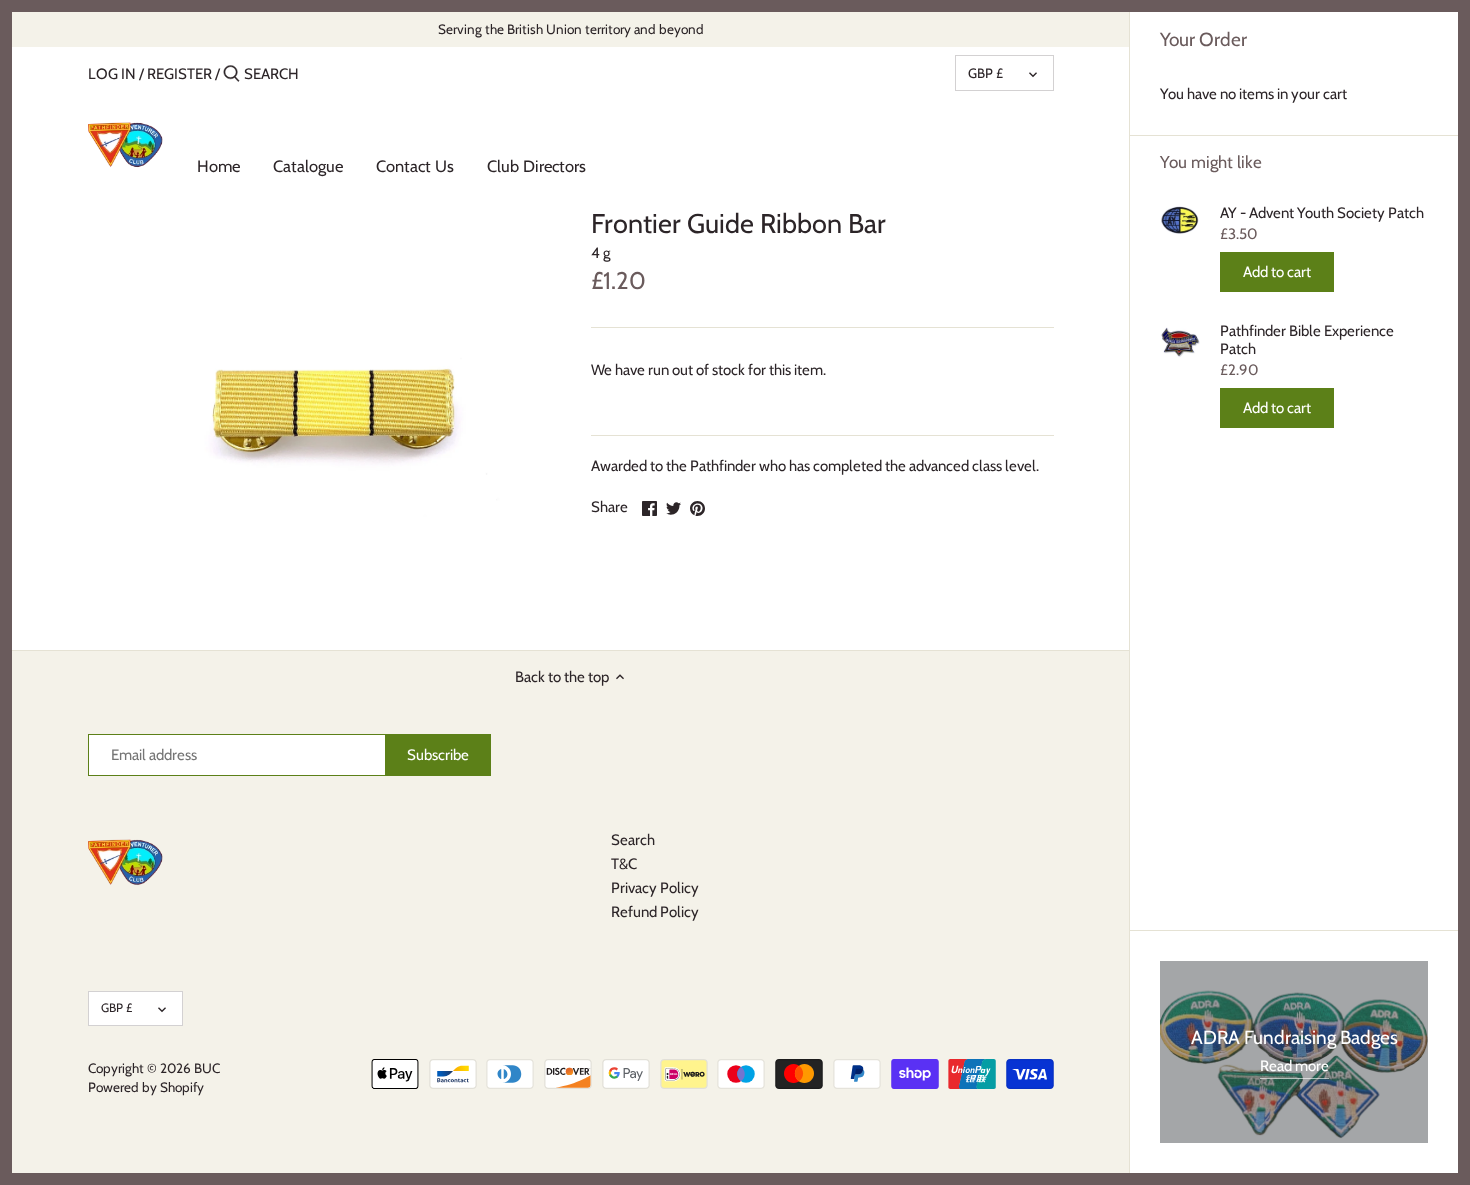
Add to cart (1277, 272)
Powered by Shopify (146, 1087)
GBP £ (985, 73)
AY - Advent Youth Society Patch (1322, 213)
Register (179, 74)
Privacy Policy (655, 888)
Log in (112, 74)
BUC (207, 1068)
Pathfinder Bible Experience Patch (1307, 340)
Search (633, 840)
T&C (624, 864)
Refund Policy (655, 912)
